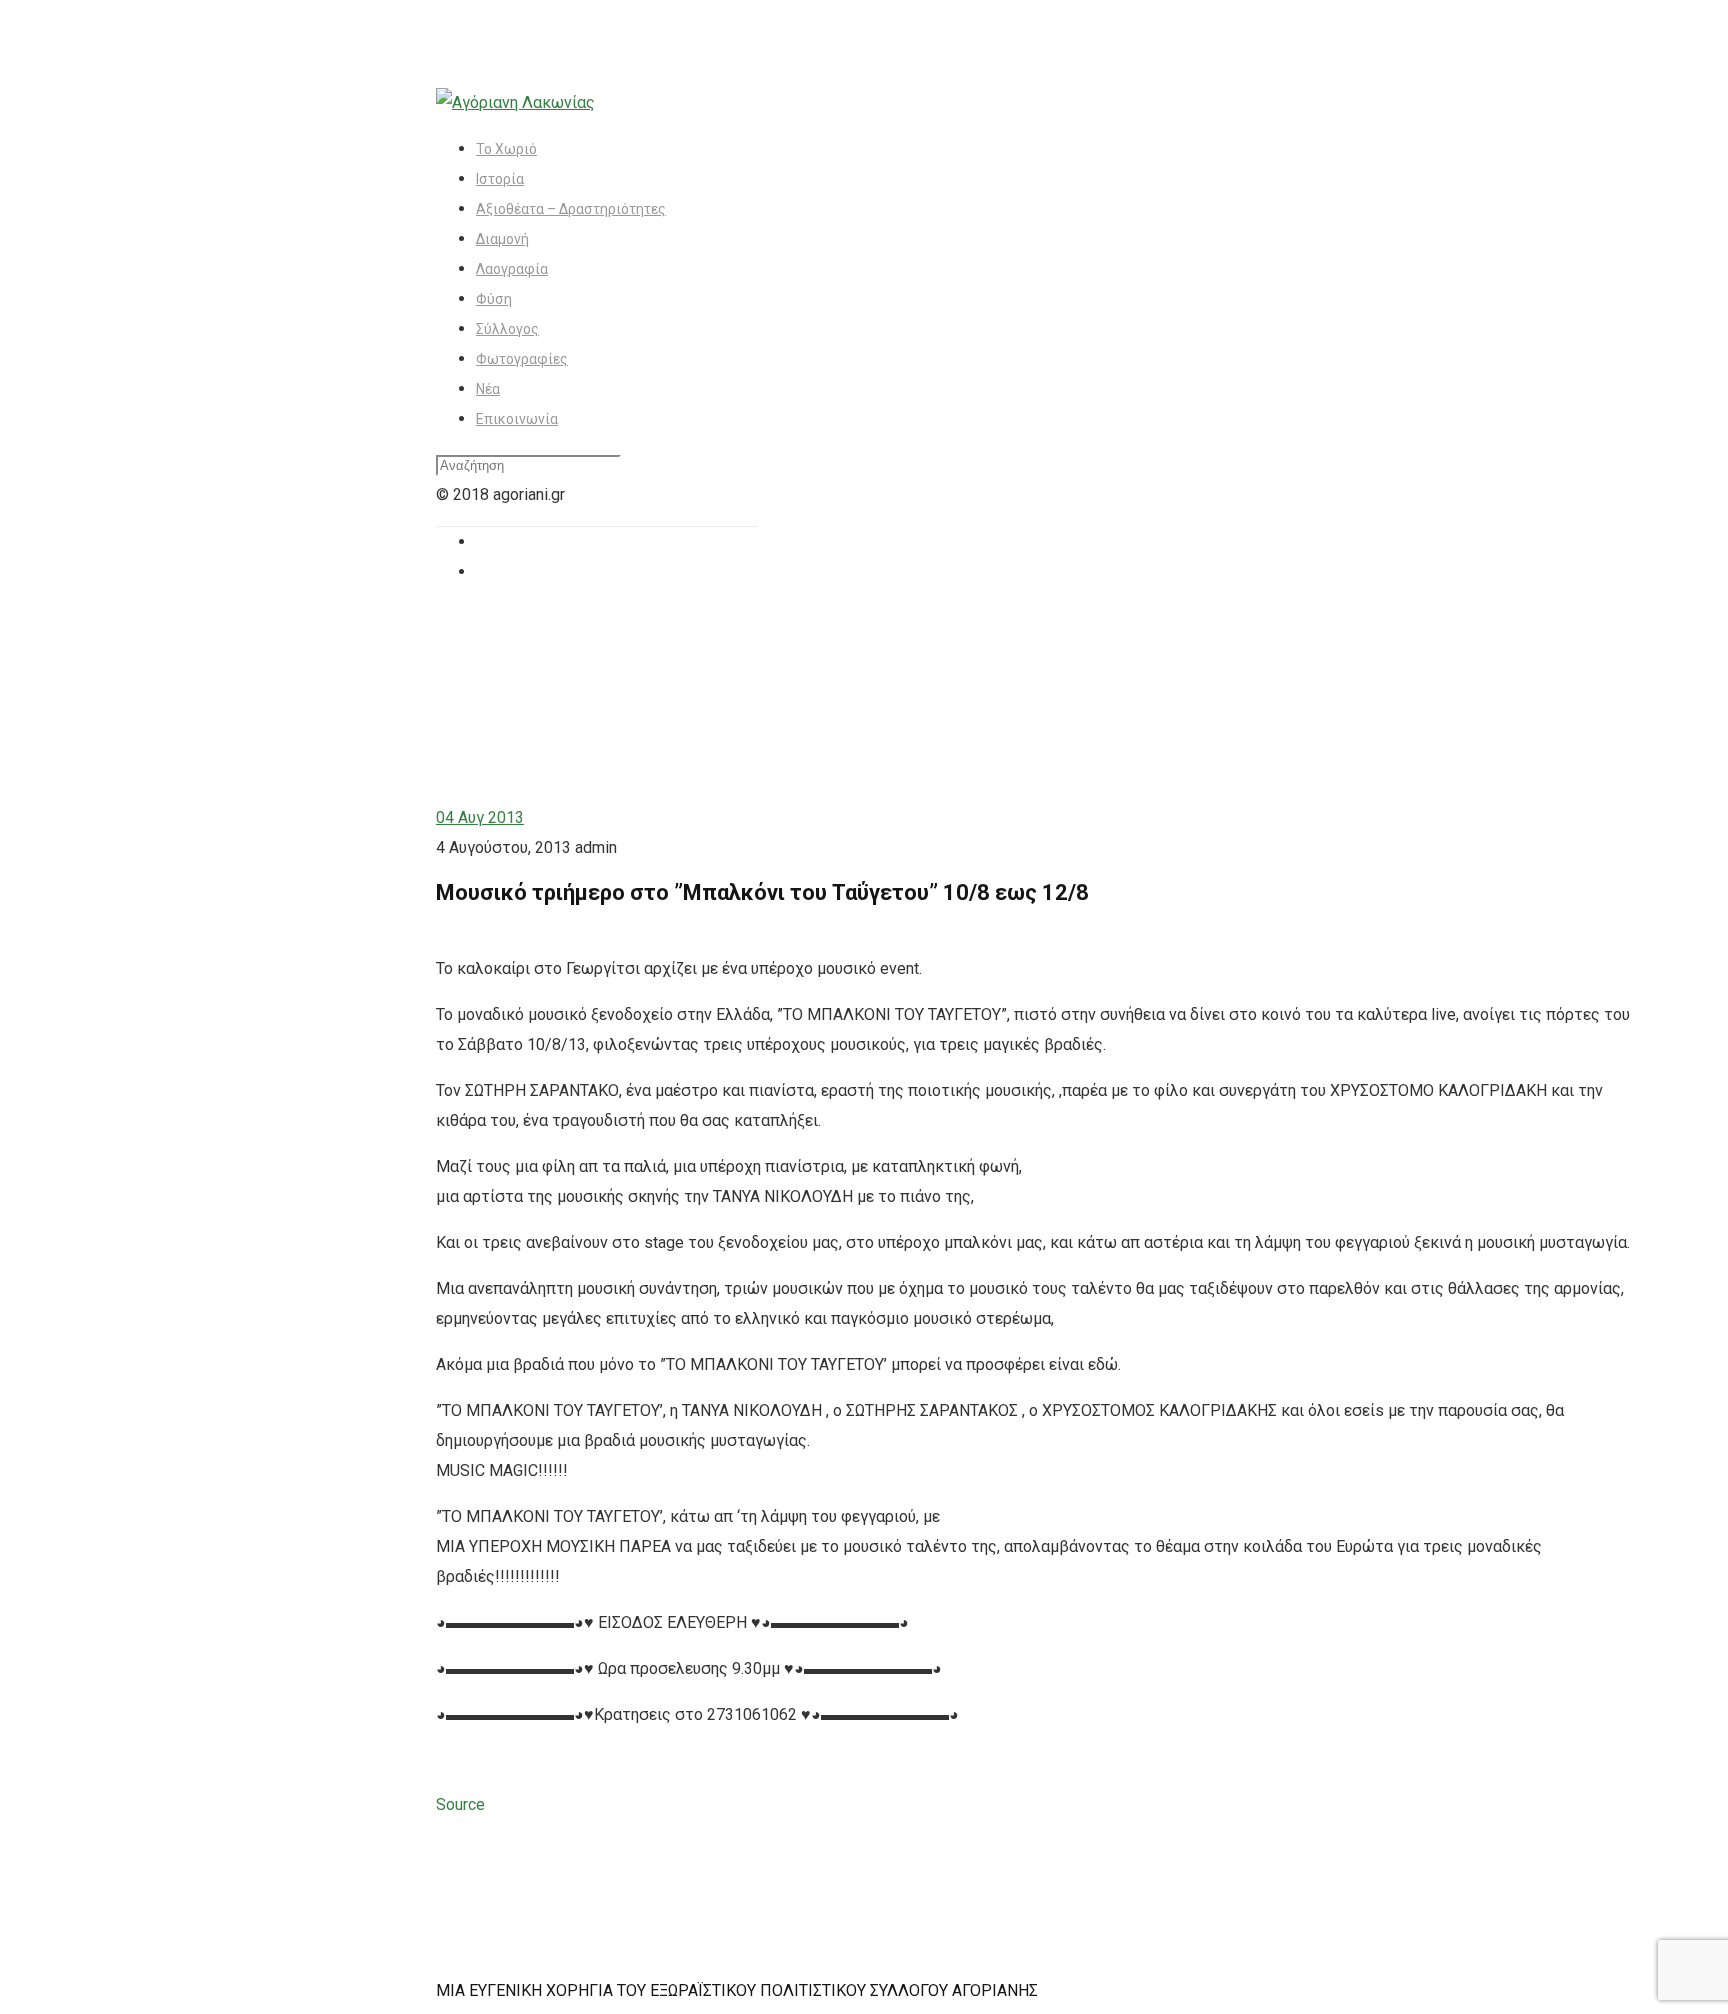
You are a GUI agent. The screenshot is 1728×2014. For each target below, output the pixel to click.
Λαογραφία (512, 269)
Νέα (488, 389)
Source (460, 1804)
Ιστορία (500, 179)
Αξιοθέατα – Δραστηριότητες (571, 209)
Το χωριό (506, 149)
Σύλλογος (507, 329)
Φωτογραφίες (522, 359)
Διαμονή (502, 239)
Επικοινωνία (517, 419)
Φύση (494, 299)
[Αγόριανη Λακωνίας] (515, 102)
